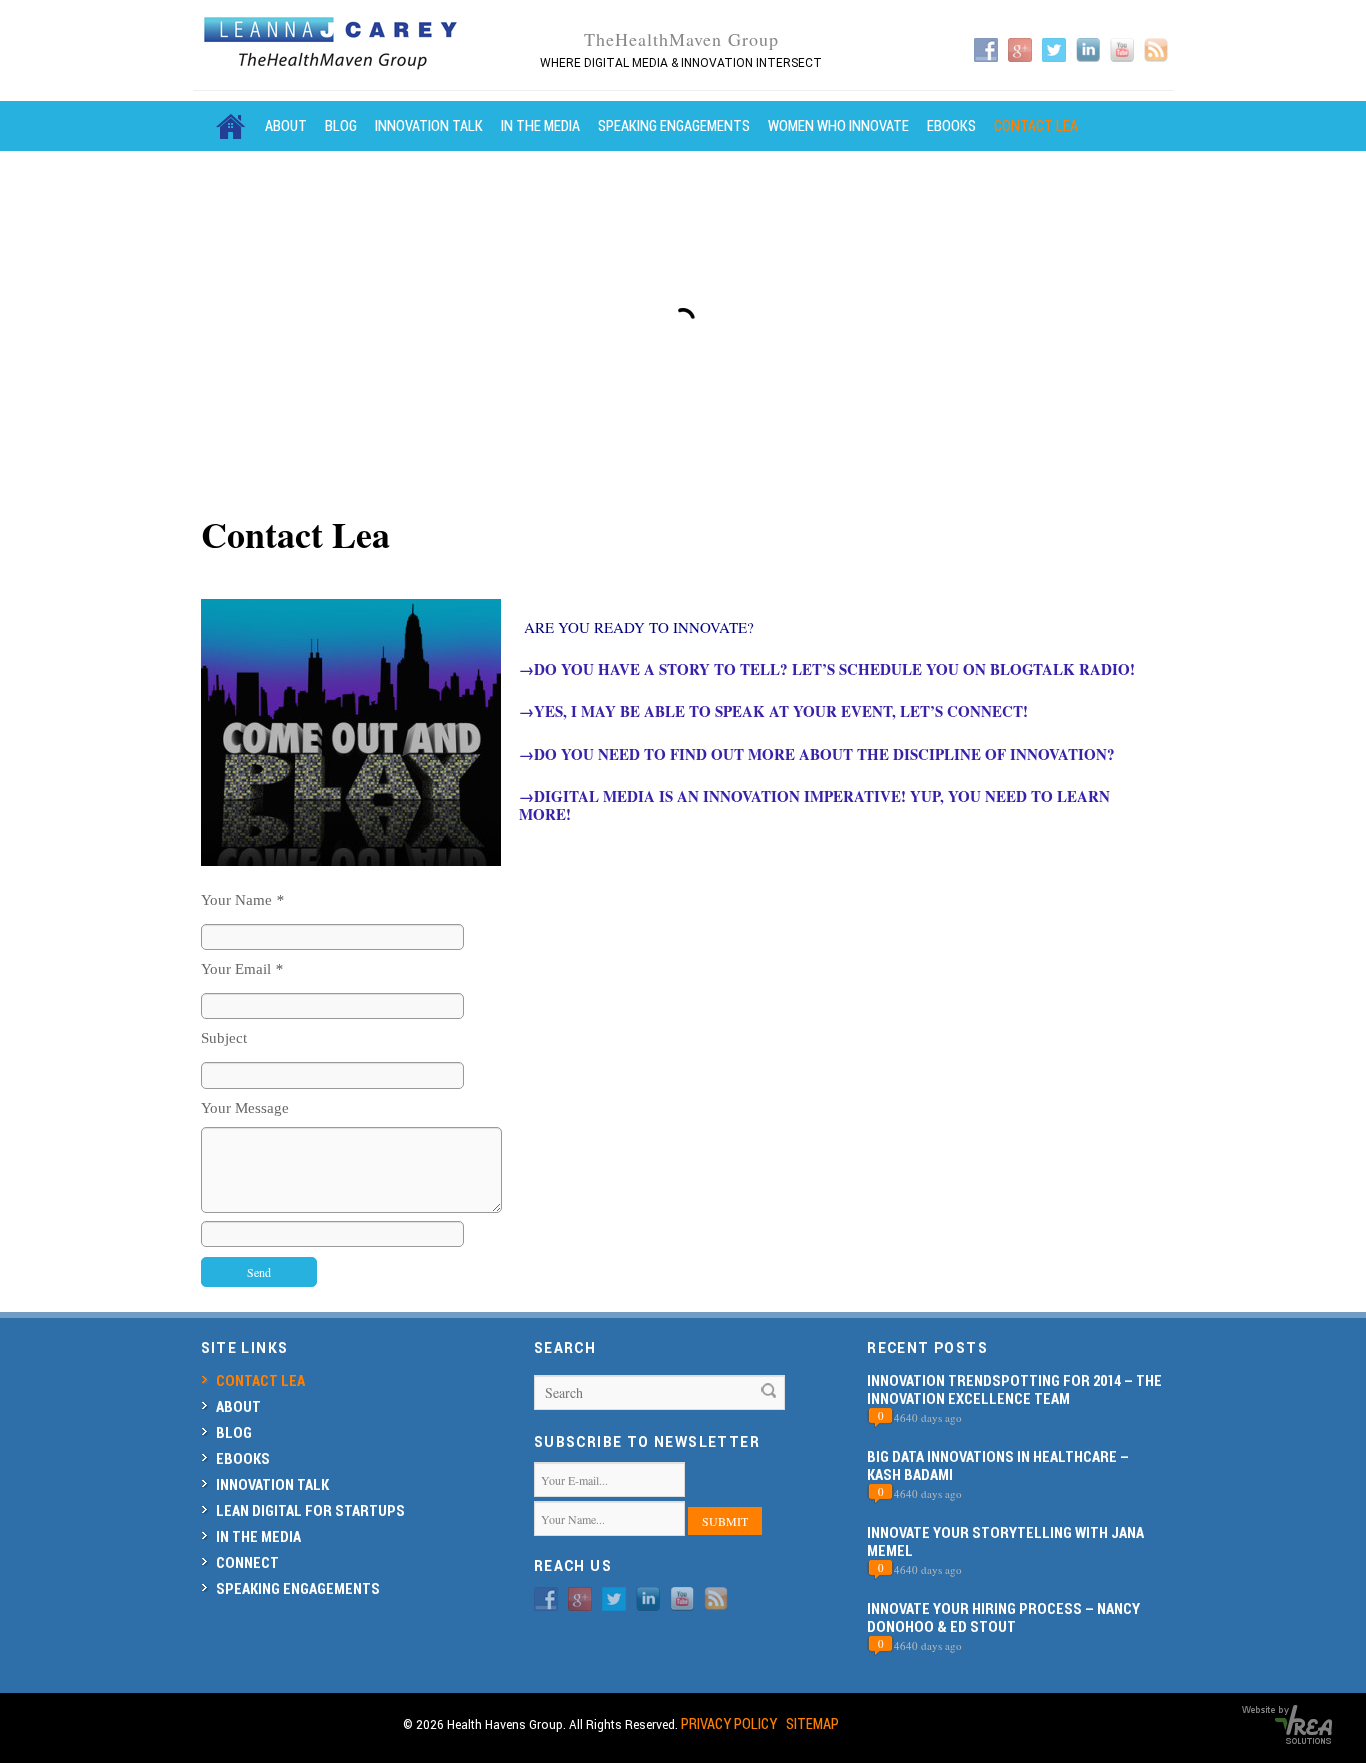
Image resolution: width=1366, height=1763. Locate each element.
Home (231, 126)
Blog (341, 125)
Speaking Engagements (674, 125)
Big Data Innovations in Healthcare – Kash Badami (998, 1465)
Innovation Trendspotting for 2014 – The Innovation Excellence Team (1014, 1389)
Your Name (242, 900)
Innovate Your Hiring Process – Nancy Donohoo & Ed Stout (1003, 1617)
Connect (247, 1562)
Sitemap (812, 1723)
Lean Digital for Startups (310, 1510)
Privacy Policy (729, 1723)
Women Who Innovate (838, 125)
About (286, 125)
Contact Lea (1036, 125)
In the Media (540, 125)
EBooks (951, 125)
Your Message (245, 1108)
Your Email (242, 969)
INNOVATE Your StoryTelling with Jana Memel (1005, 1541)
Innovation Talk (429, 125)
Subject (224, 1038)
